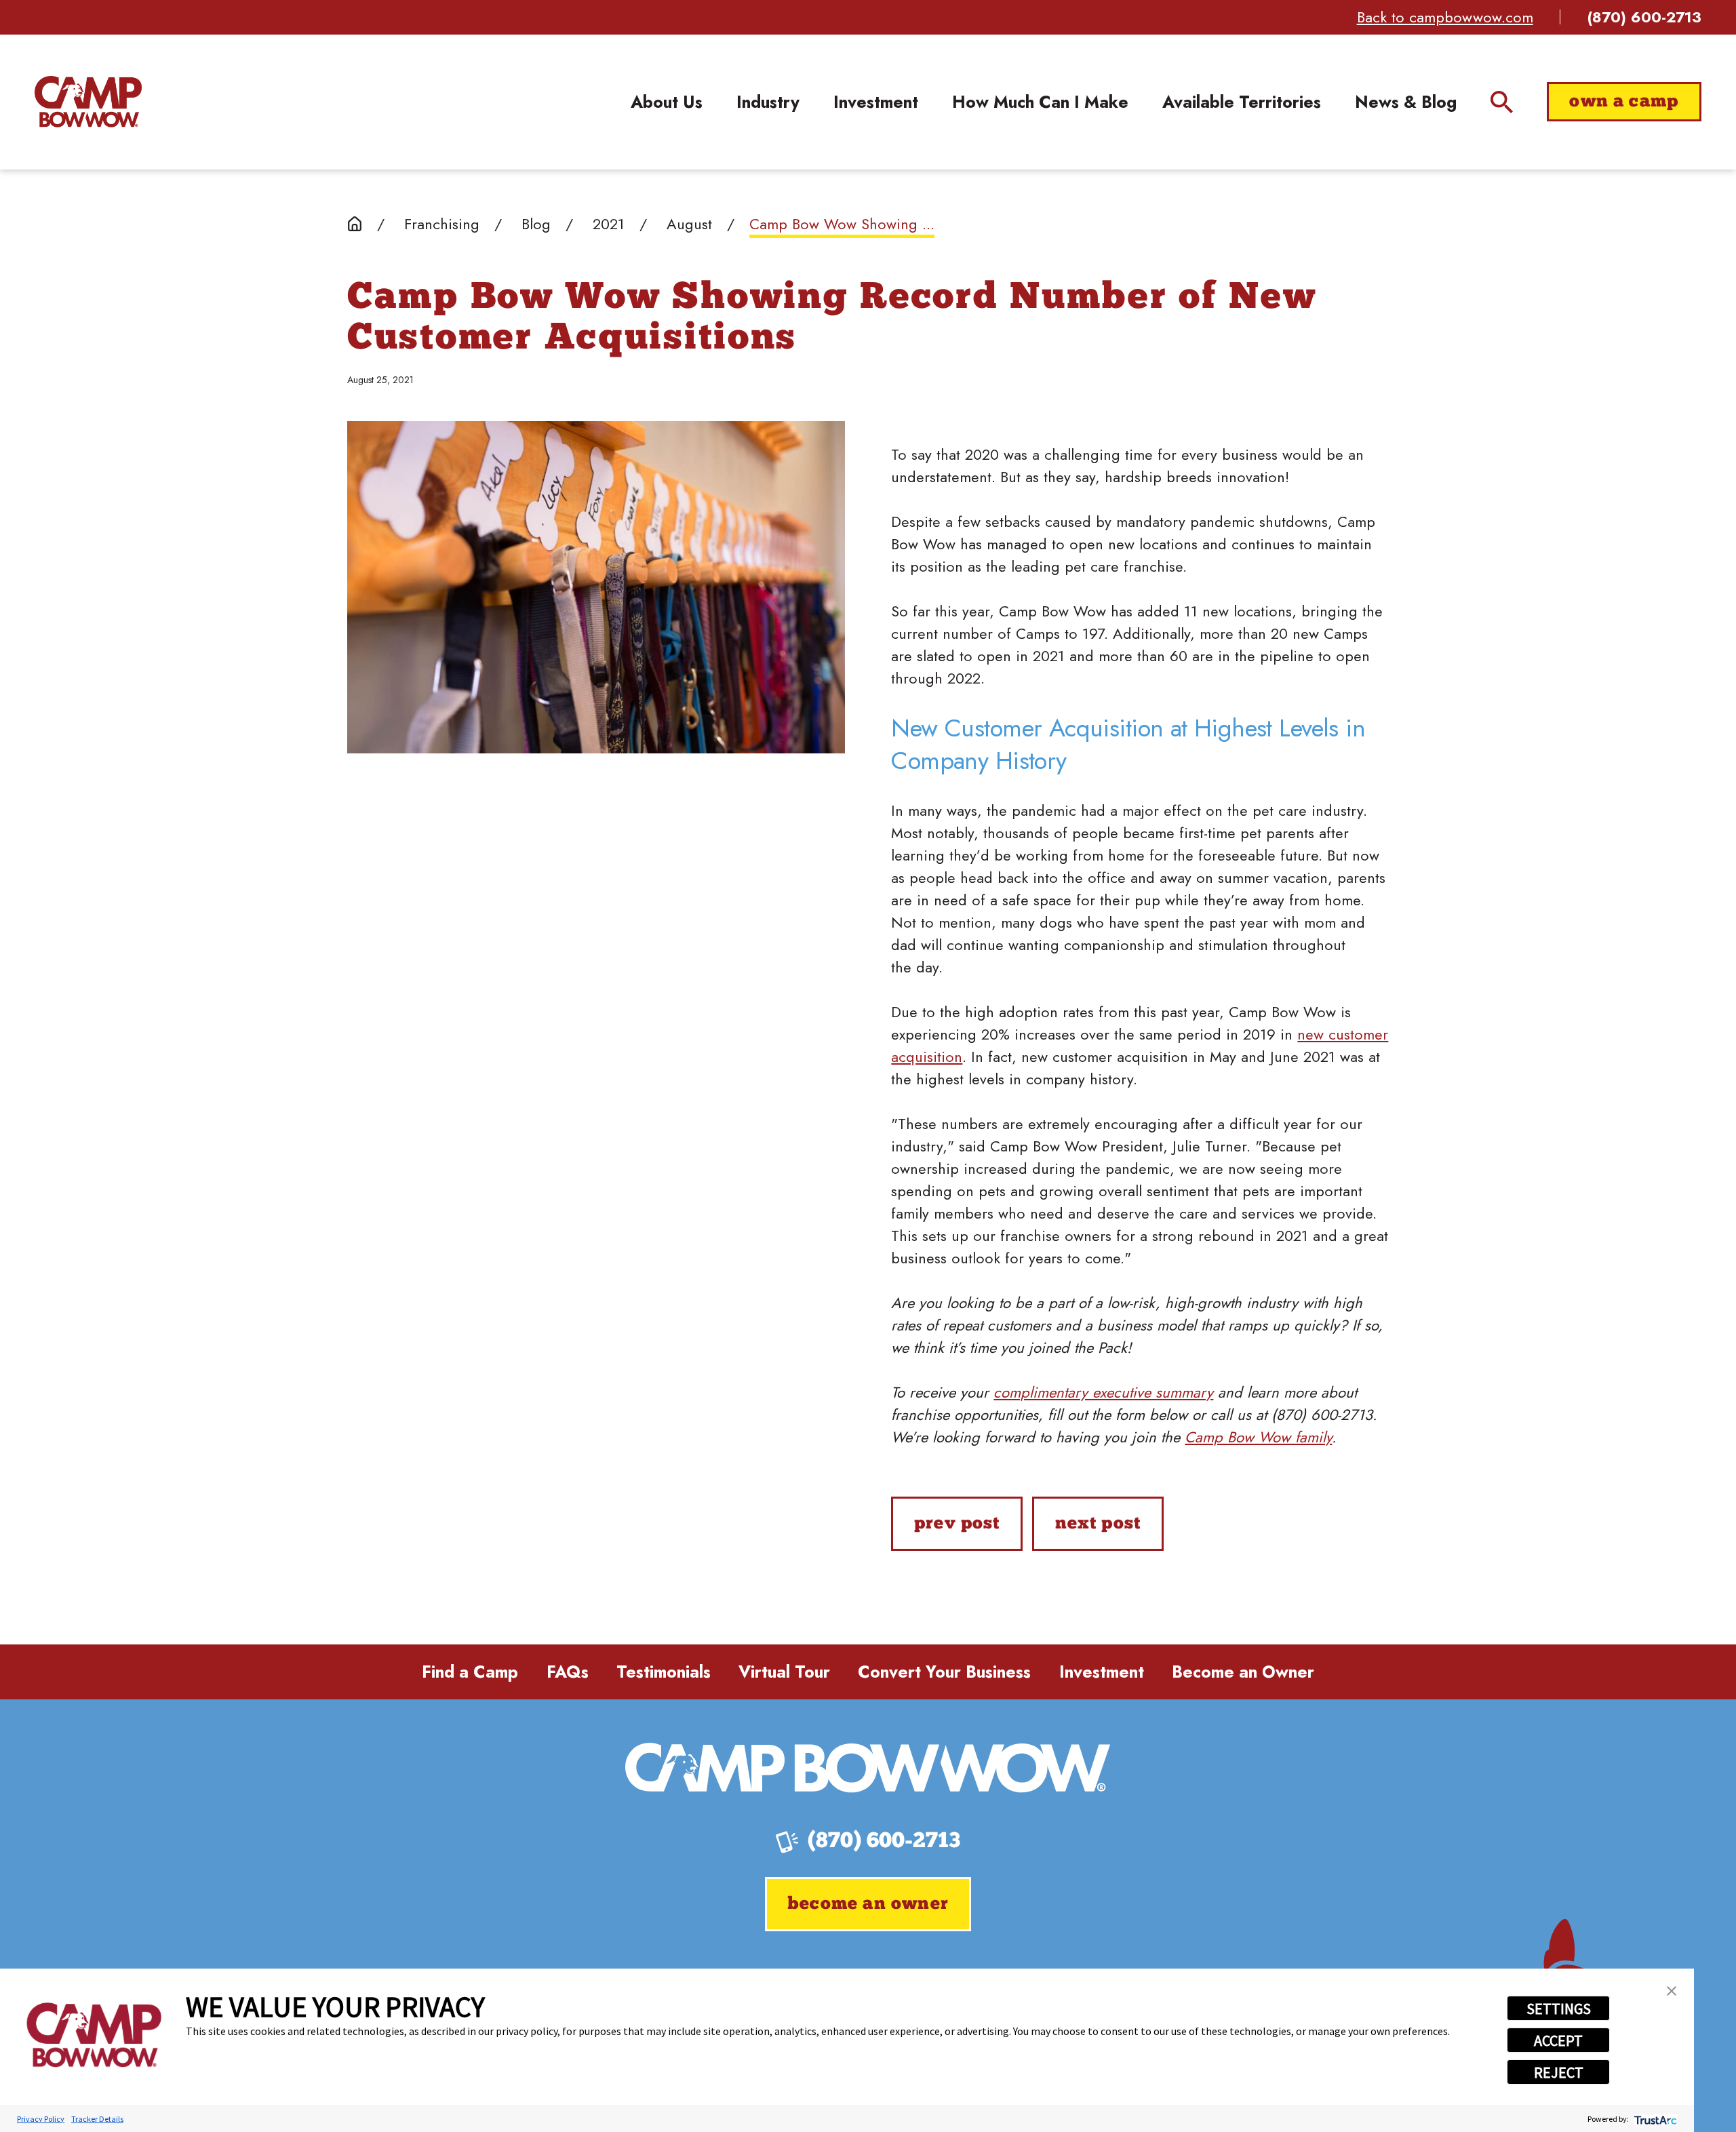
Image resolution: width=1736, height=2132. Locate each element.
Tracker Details (97, 2119)
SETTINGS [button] (1559, 2009)
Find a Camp (470, 1672)
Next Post (1098, 1524)
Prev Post (957, 1524)
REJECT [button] (1559, 2072)
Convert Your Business (944, 1672)
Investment (1102, 1672)
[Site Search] (1502, 102)
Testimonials (664, 1672)
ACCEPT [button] (1558, 2040)
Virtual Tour (784, 1672)
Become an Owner (1243, 1672)
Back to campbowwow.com (1445, 17)
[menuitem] (667, 102)
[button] (1672, 1991)
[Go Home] (355, 224)
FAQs (568, 1672)
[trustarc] (1654, 2119)
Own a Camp (1624, 102)
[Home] (88, 102)
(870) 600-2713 (1644, 17)
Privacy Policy (41, 2119)
